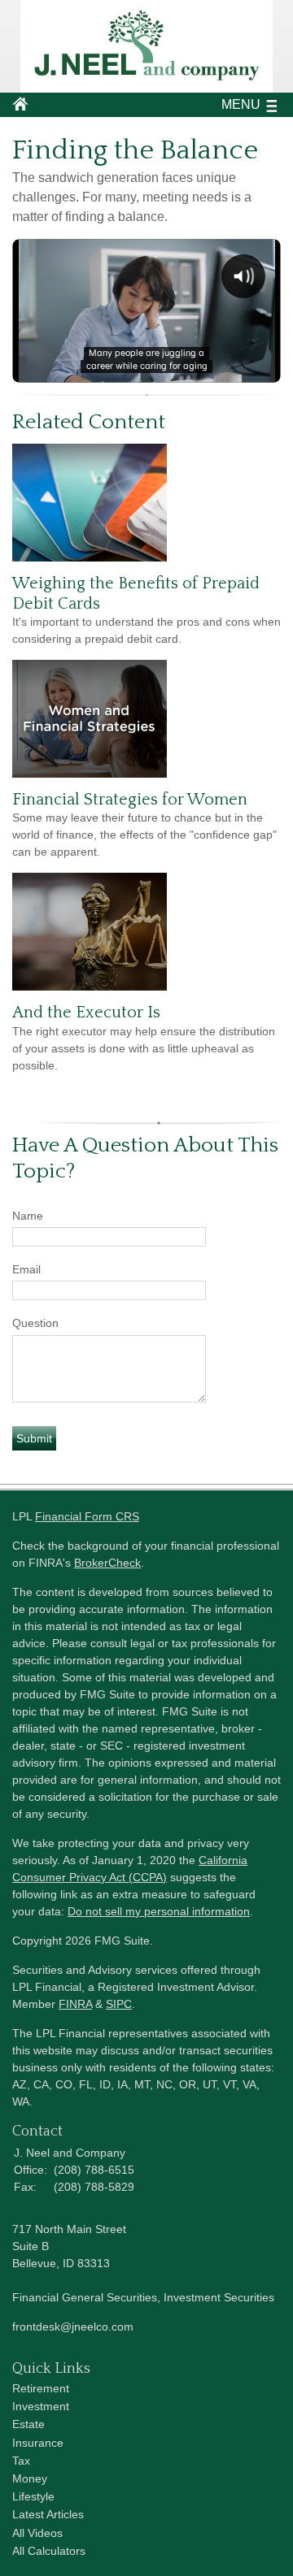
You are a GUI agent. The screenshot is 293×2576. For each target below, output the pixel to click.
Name (28, 1216)
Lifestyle (33, 2496)
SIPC (119, 2004)
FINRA (75, 2004)
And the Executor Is (86, 1013)
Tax (21, 2461)
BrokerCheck (107, 1563)
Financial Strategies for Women (130, 800)
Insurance (38, 2443)
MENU (241, 104)
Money (30, 2478)
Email (26, 1269)
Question (35, 1323)
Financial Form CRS (87, 1516)
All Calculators (49, 2551)
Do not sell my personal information (159, 1911)
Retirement (41, 2388)
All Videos (37, 2533)
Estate (28, 2424)
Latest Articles (48, 2514)
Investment (41, 2406)
